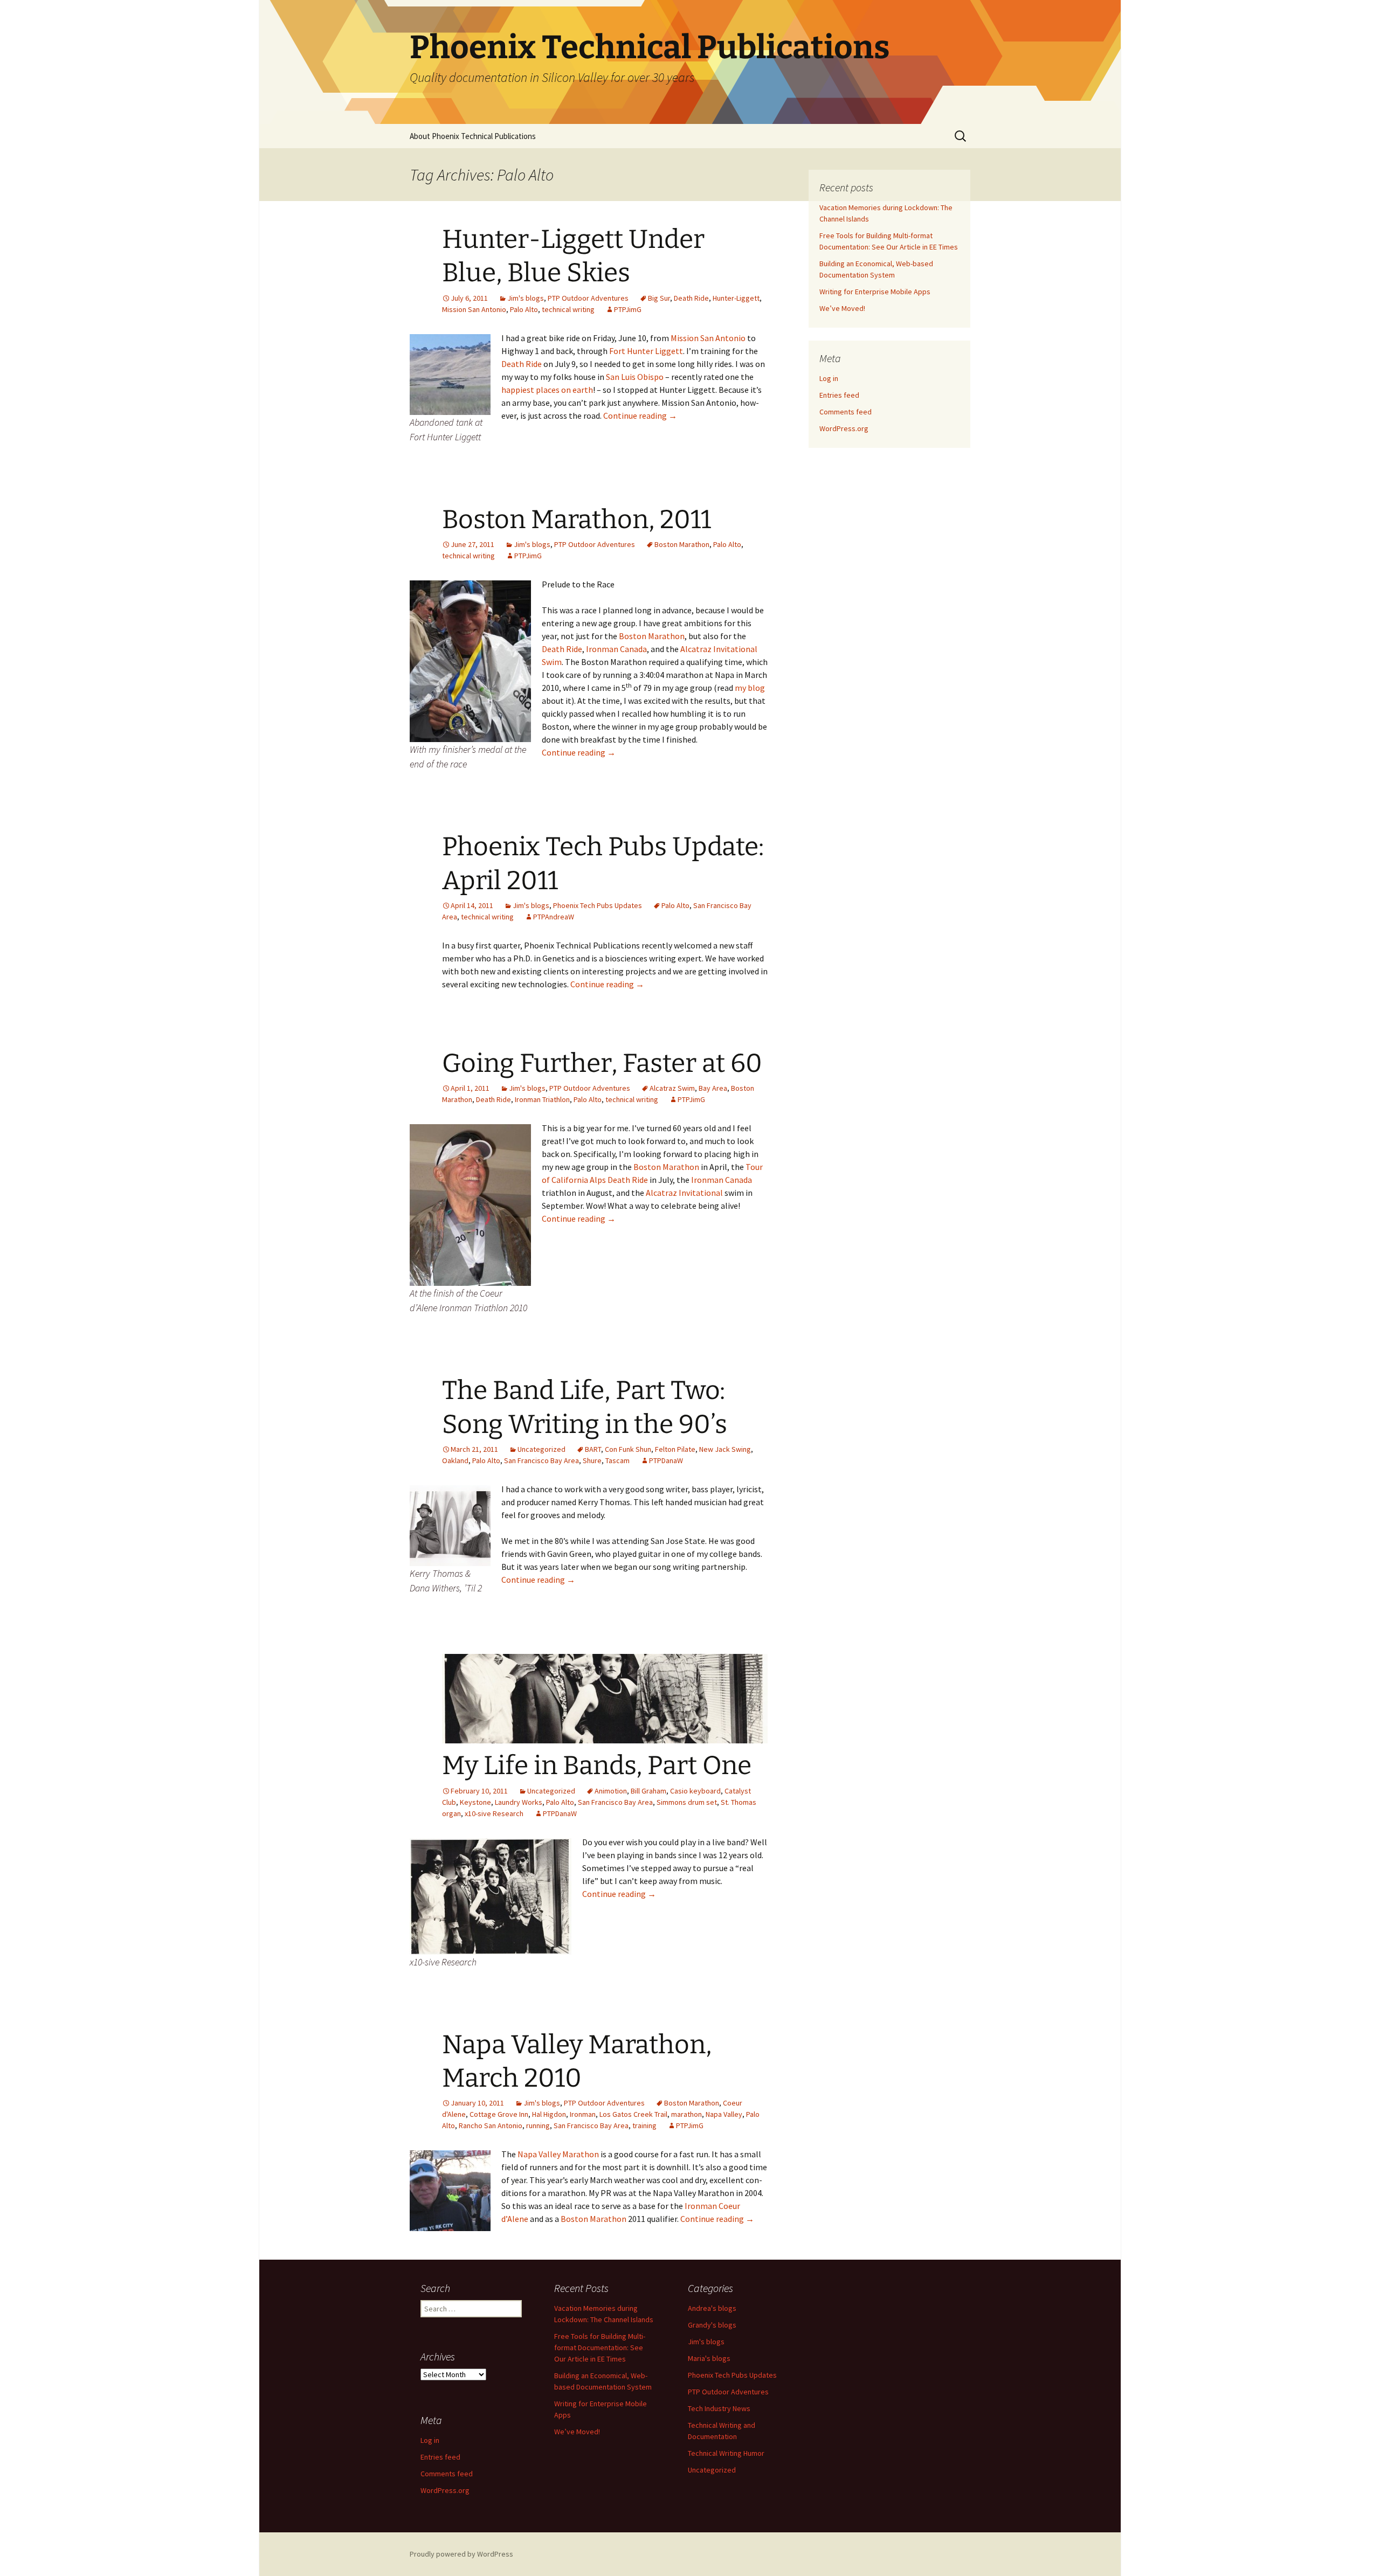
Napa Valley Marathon (558, 2154)
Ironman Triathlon (542, 1099)
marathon (686, 2114)
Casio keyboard (695, 1791)
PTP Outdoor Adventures (588, 298)
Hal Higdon (549, 2114)
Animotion (611, 1791)
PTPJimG (628, 309)
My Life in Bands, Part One (597, 1765)
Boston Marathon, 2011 (577, 520)
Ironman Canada (616, 649)
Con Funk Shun (628, 1449)
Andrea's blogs (712, 2308)
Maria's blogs (709, 2358)
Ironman (583, 2114)
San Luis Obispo (635, 377)
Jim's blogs (526, 298)
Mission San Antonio (474, 309)
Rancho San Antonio (491, 2125)
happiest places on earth (547, 390)
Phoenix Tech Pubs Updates (598, 905)
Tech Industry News (719, 2408)
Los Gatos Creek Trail (633, 2114)
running (538, 2125)
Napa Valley (724, 2114)
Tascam (617, 1460)
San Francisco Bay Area (541, 1460)
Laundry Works (519, 1802)
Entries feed (839, 395)
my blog (750, 688)
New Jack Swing (725, 1449)
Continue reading (640, 416)
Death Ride (691, 298)
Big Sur (659, 298)
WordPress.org (844, 428)
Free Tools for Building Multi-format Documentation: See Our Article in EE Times (600, 2348)
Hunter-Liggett (736, 298)
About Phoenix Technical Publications (473, 136)
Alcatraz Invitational (684, 1193)
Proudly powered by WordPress (461, 2554)
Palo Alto (524, 309)
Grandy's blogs (712, 2325)
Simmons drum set (687, 1802)
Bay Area (713, 1088)
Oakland (455, 1460)
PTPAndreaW (554, 917)
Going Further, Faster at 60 (602, 1063)
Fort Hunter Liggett (646, 351)
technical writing (568, 309)
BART (593, 1449)
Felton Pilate (675, 1449)
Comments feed (846, 412)
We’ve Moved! (842, 308)
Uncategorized (541, 1449)
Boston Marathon (682, 544)
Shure (592, 1460)
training (644, 2125)
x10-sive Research (494, 1813)
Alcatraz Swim (672, 1088)
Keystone (475, 1802)
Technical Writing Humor (726, 2453)
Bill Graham (648, 1791)
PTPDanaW (666, 1460)
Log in (829, 378)
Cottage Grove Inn (499, 2114)
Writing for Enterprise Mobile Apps (875, 292)
